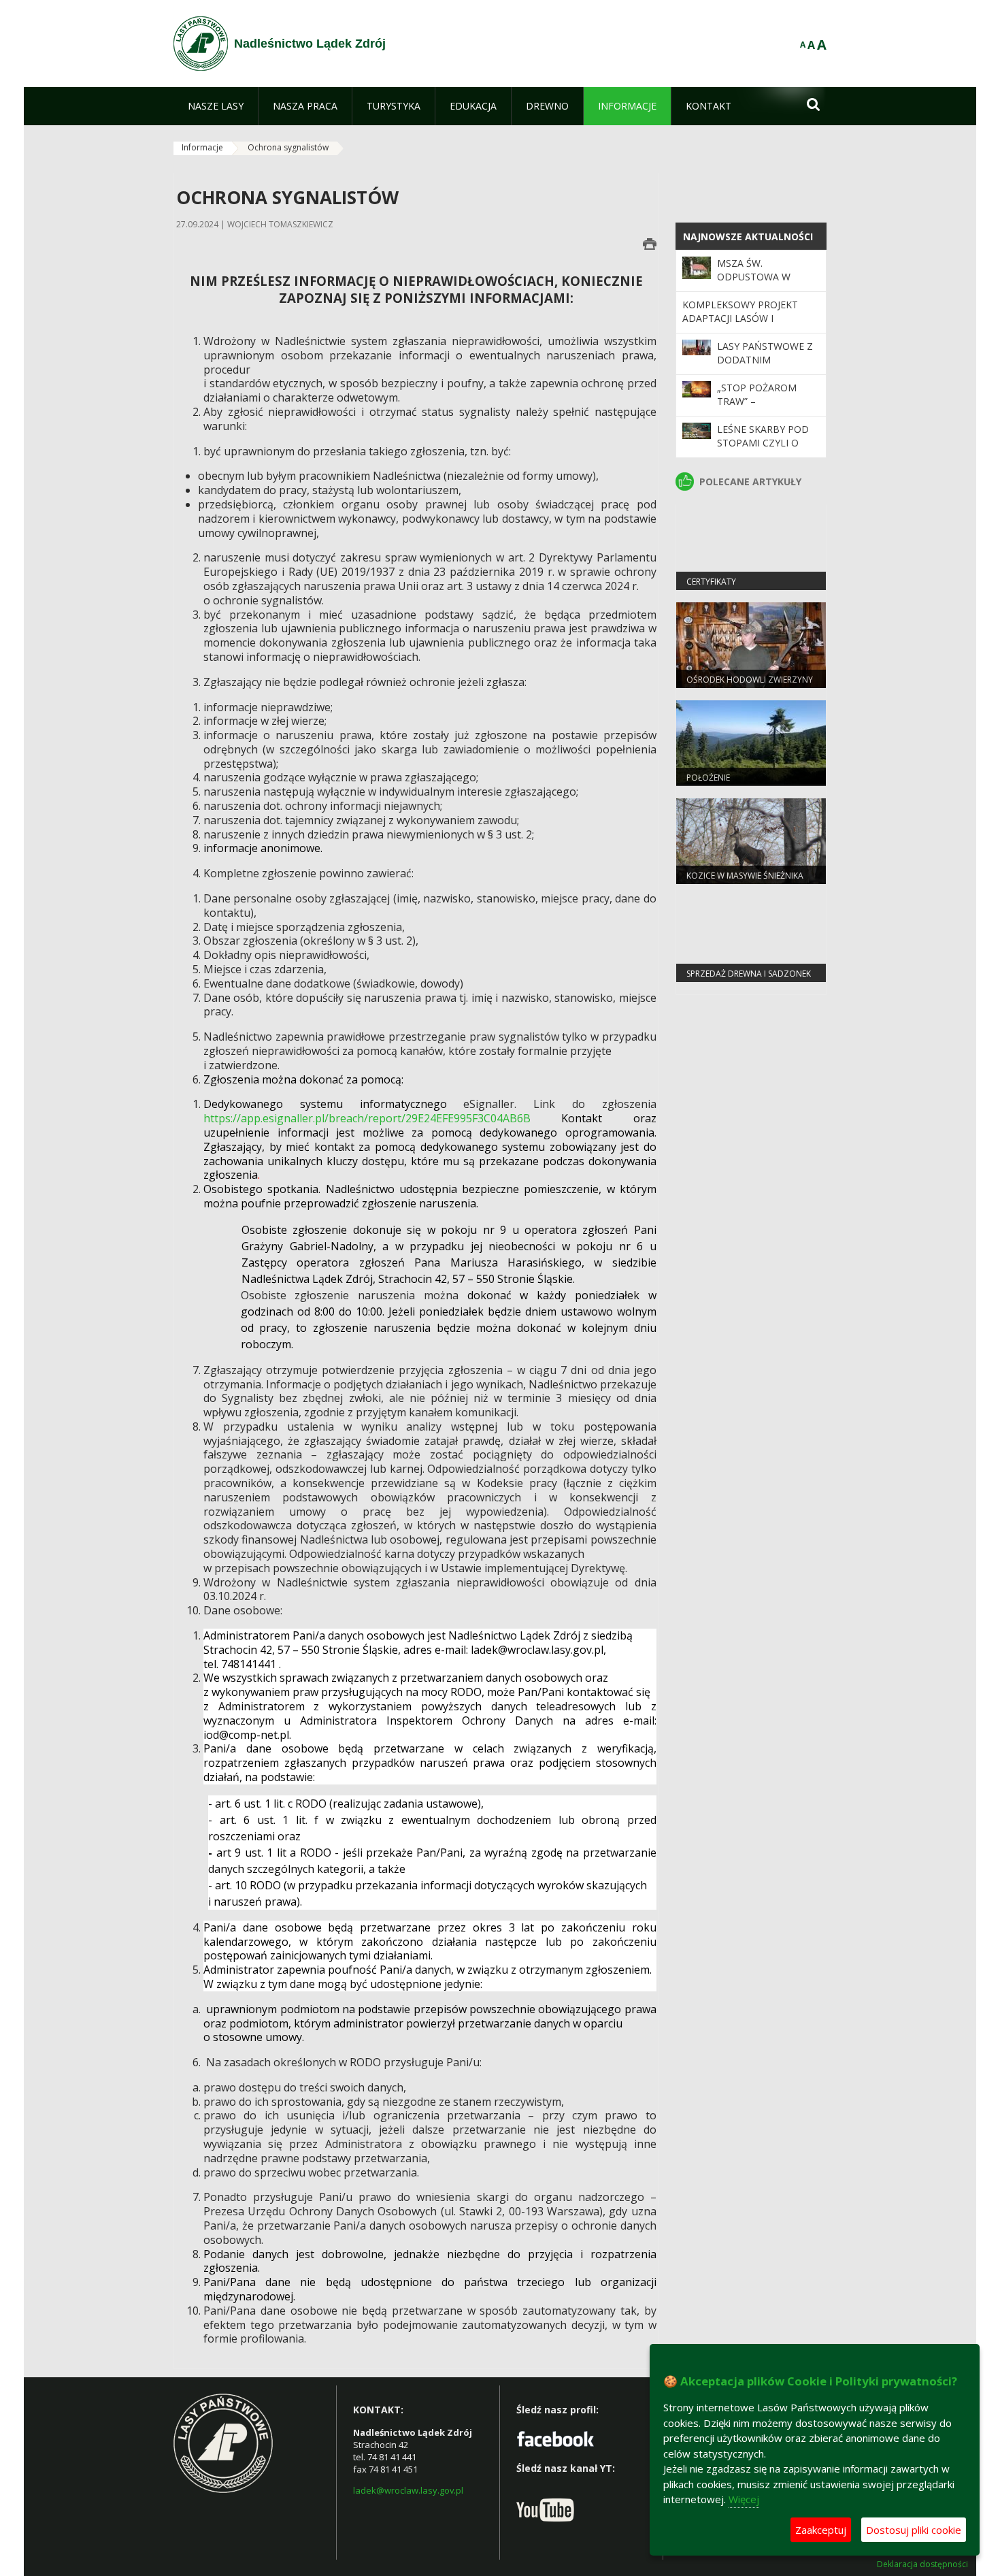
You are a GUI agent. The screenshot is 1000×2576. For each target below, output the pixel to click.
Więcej (744, 2499)
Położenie (708, 778)
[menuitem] (216, 106)
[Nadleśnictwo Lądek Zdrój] (201, 44)
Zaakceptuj (821, 2530)
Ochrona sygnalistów (288, 147)
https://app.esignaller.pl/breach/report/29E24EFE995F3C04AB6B (367, 1118)
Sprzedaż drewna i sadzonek (749, 974)
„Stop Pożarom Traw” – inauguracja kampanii (757, 408)
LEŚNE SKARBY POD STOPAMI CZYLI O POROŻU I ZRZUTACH (766, 443)
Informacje (202, 147)
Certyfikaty (711, 582)
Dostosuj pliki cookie (914, 2530)
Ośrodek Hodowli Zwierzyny (750, 680)
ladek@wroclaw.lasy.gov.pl (408, 2490)
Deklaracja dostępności (922, 2564)
